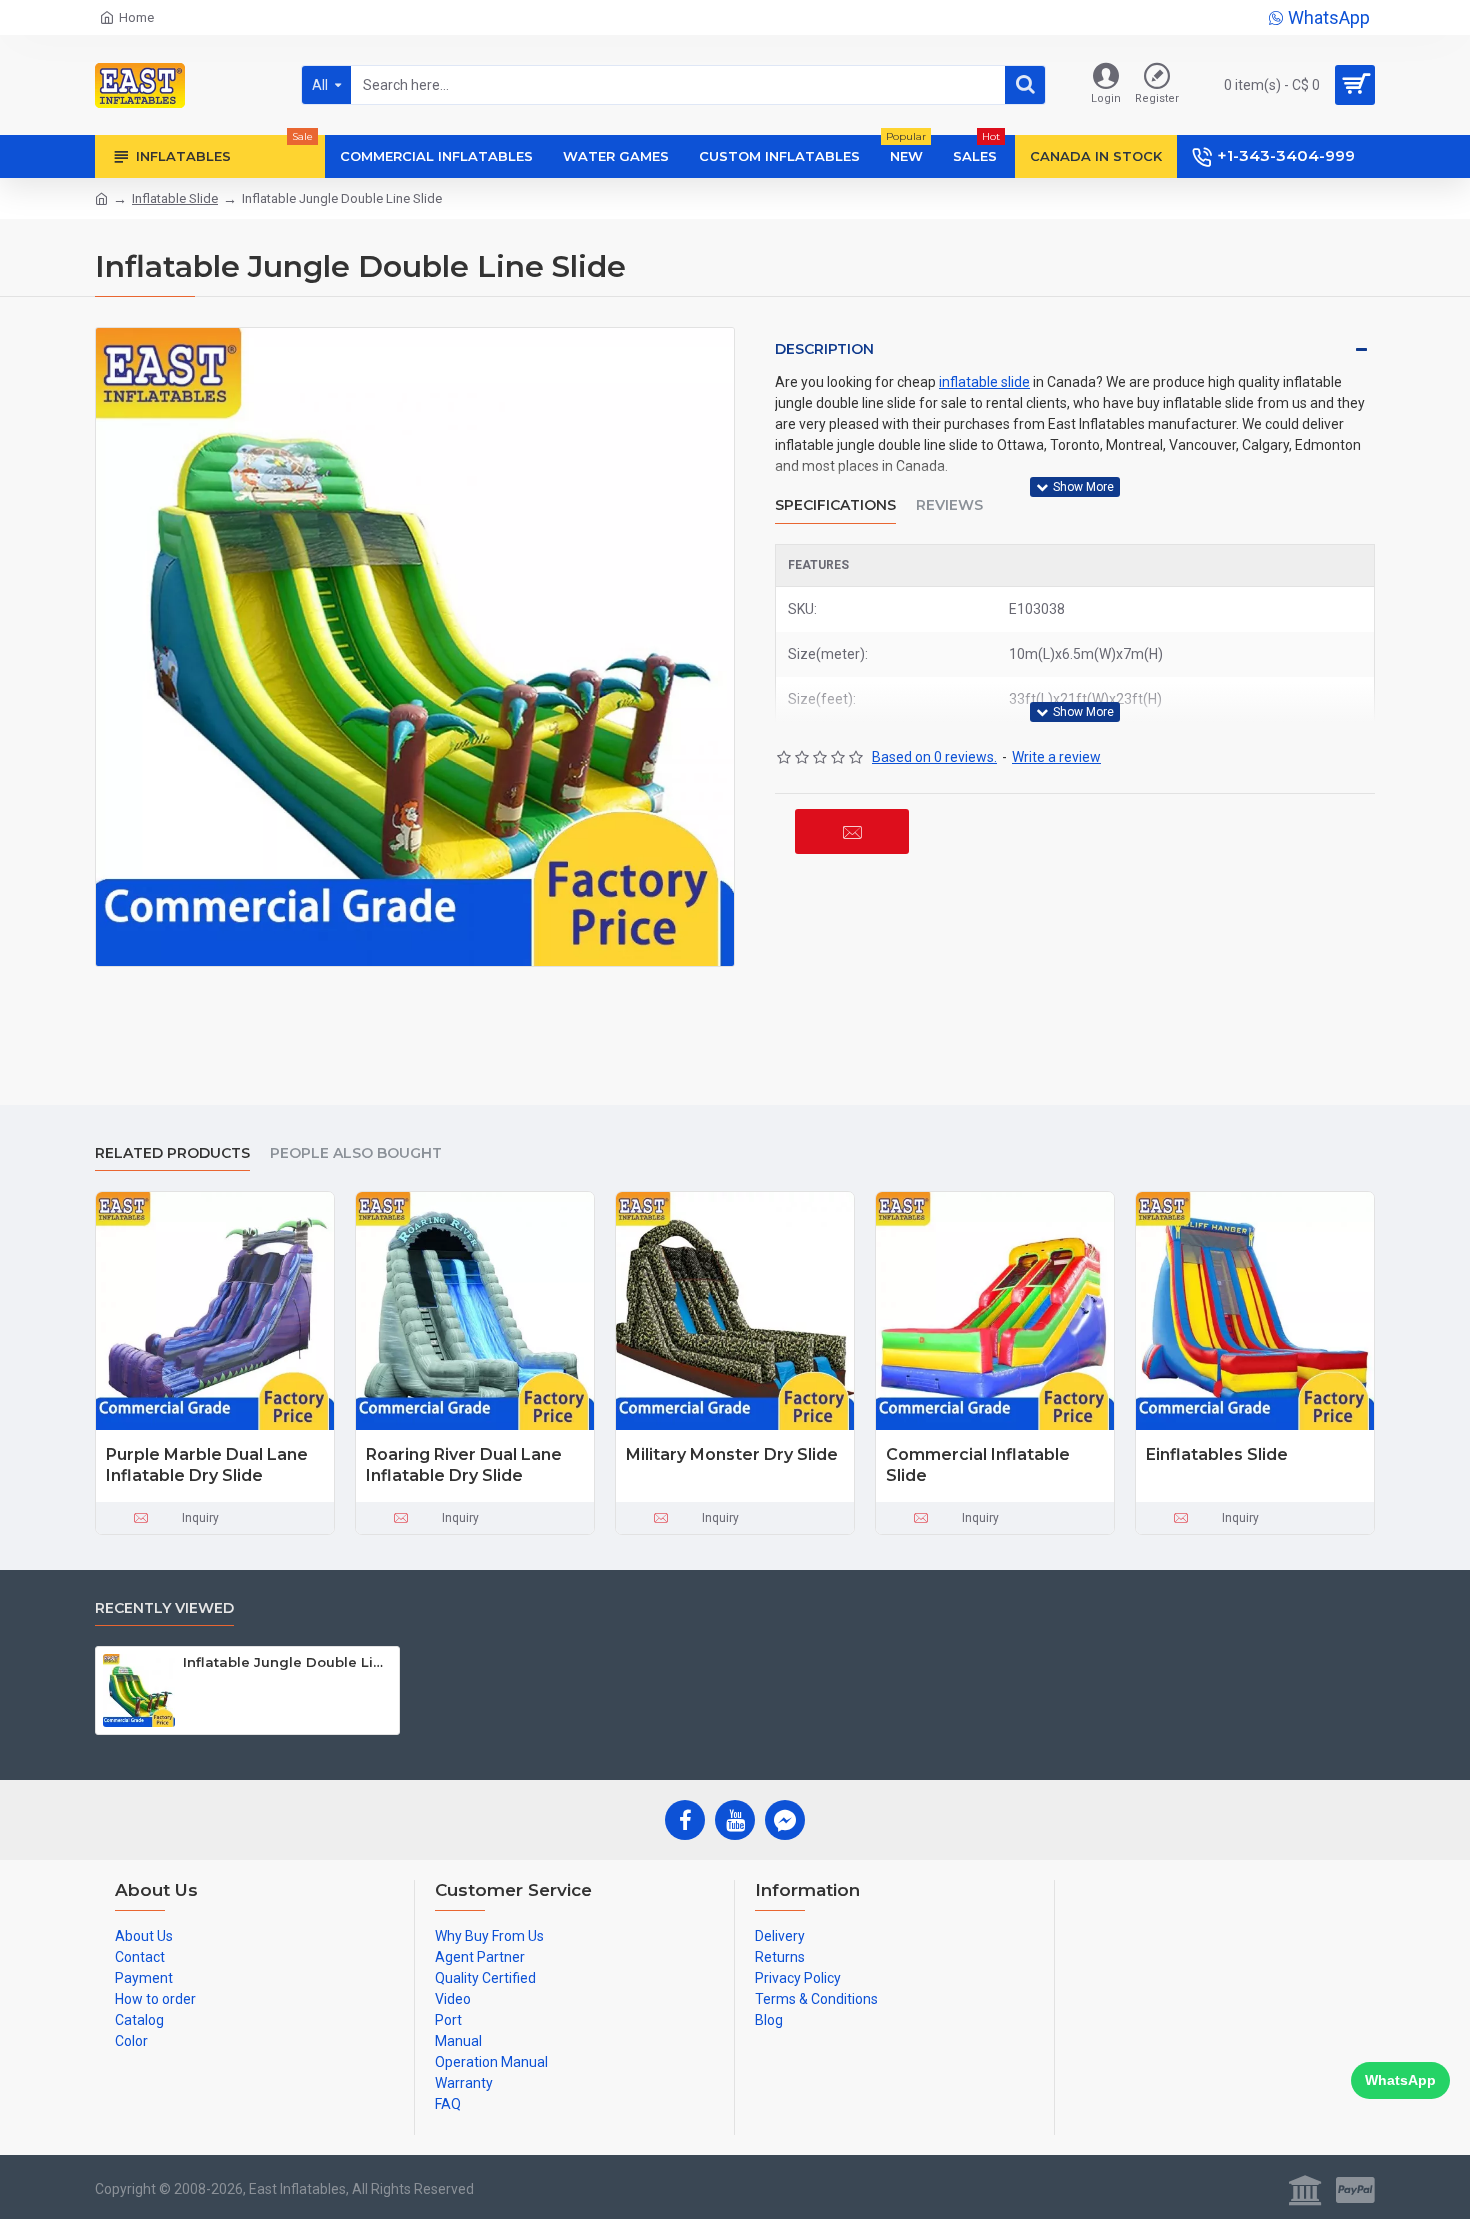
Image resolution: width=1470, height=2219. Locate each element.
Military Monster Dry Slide (732, 1454)
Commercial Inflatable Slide (978, 1465)
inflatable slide (984, 382)
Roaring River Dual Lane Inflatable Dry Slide (464, 1465)
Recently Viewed (164, 1608)
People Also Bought (356, 1153)
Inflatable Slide (175, 198)
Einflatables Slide (1217, 1454)
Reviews (949, 505)
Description (824, 349)
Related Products (172, 1153)
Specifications (835, 505)
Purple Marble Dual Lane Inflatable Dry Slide (207, 1465)
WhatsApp (1400, 2080)
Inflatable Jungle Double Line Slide (287, 1662)
